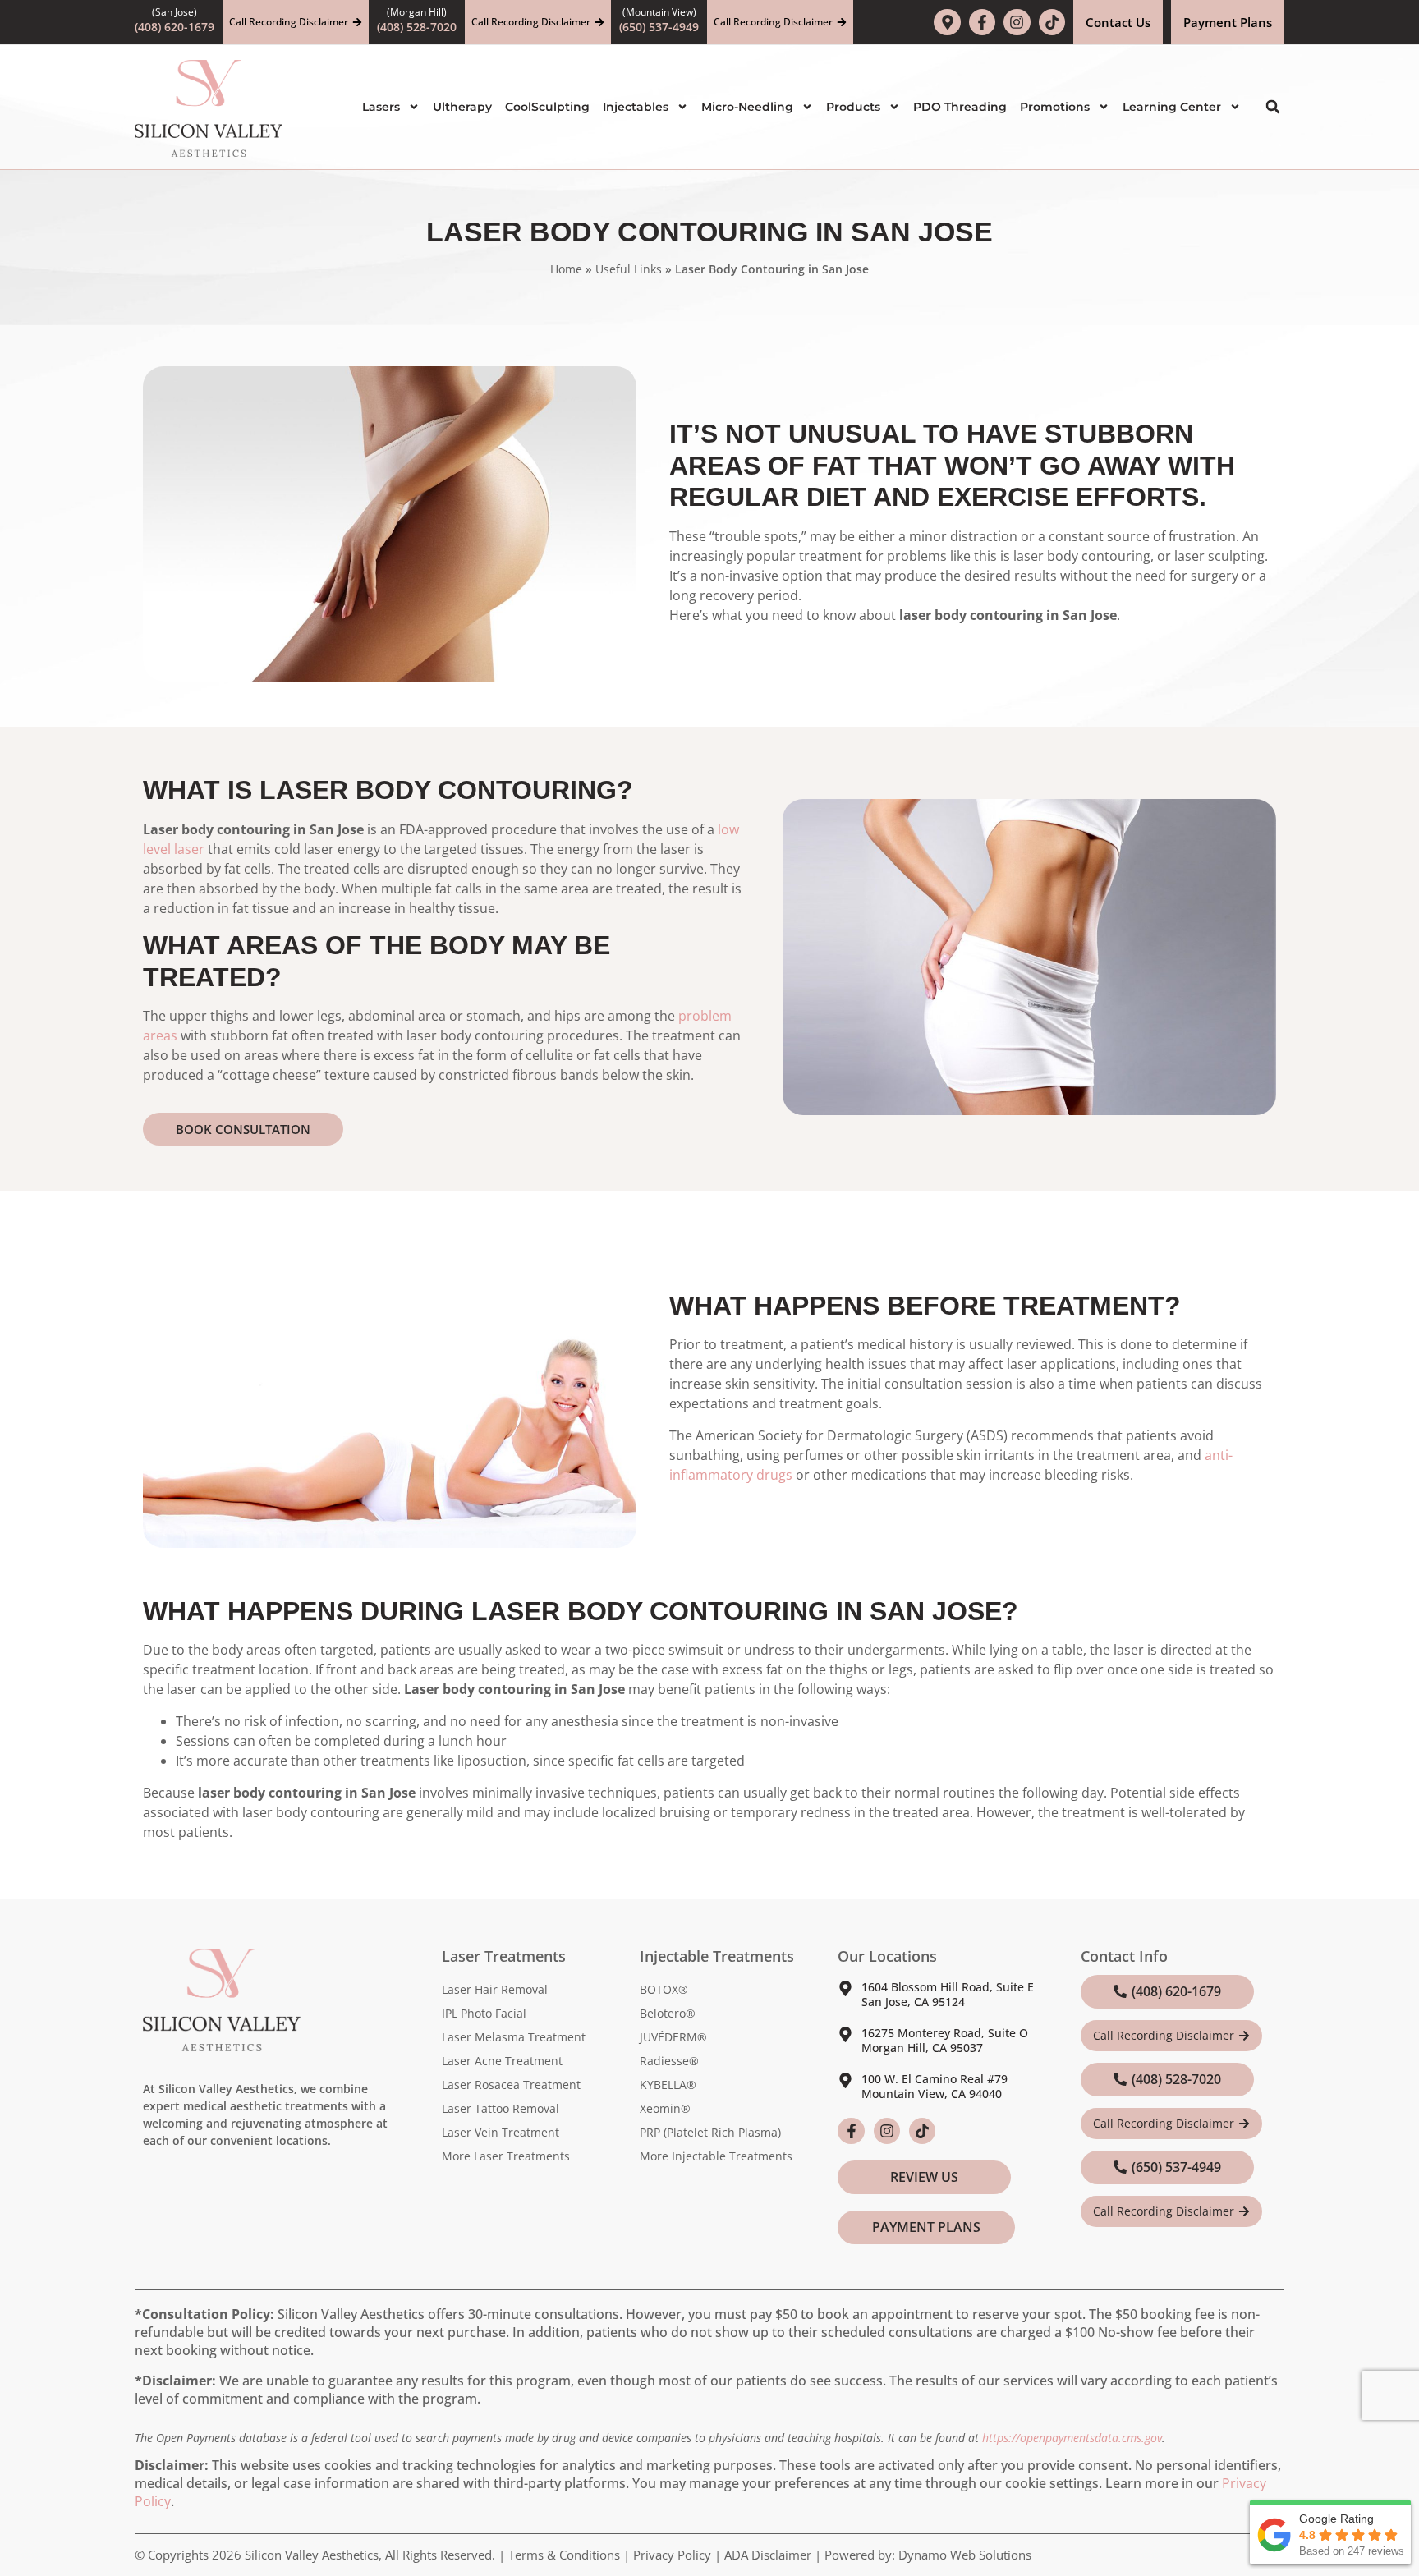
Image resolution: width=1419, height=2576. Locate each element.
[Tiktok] (1052, 22)
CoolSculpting (547, 107)
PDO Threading (960, 107)
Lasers (381, 107)
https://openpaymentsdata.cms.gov (1072, 2438)
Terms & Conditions (564, 2555)
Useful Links (629, 269)
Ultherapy (462, 107)
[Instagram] (1017, 22)
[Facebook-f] (982, 22)
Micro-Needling (747, 107)
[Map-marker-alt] (947, 22)
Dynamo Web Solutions (965, 2555)
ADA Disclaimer (768, 2555)
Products (853, 107)
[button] (1273, 107)
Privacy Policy (672, 2555)
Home (566, 269)
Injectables (636, 107)
